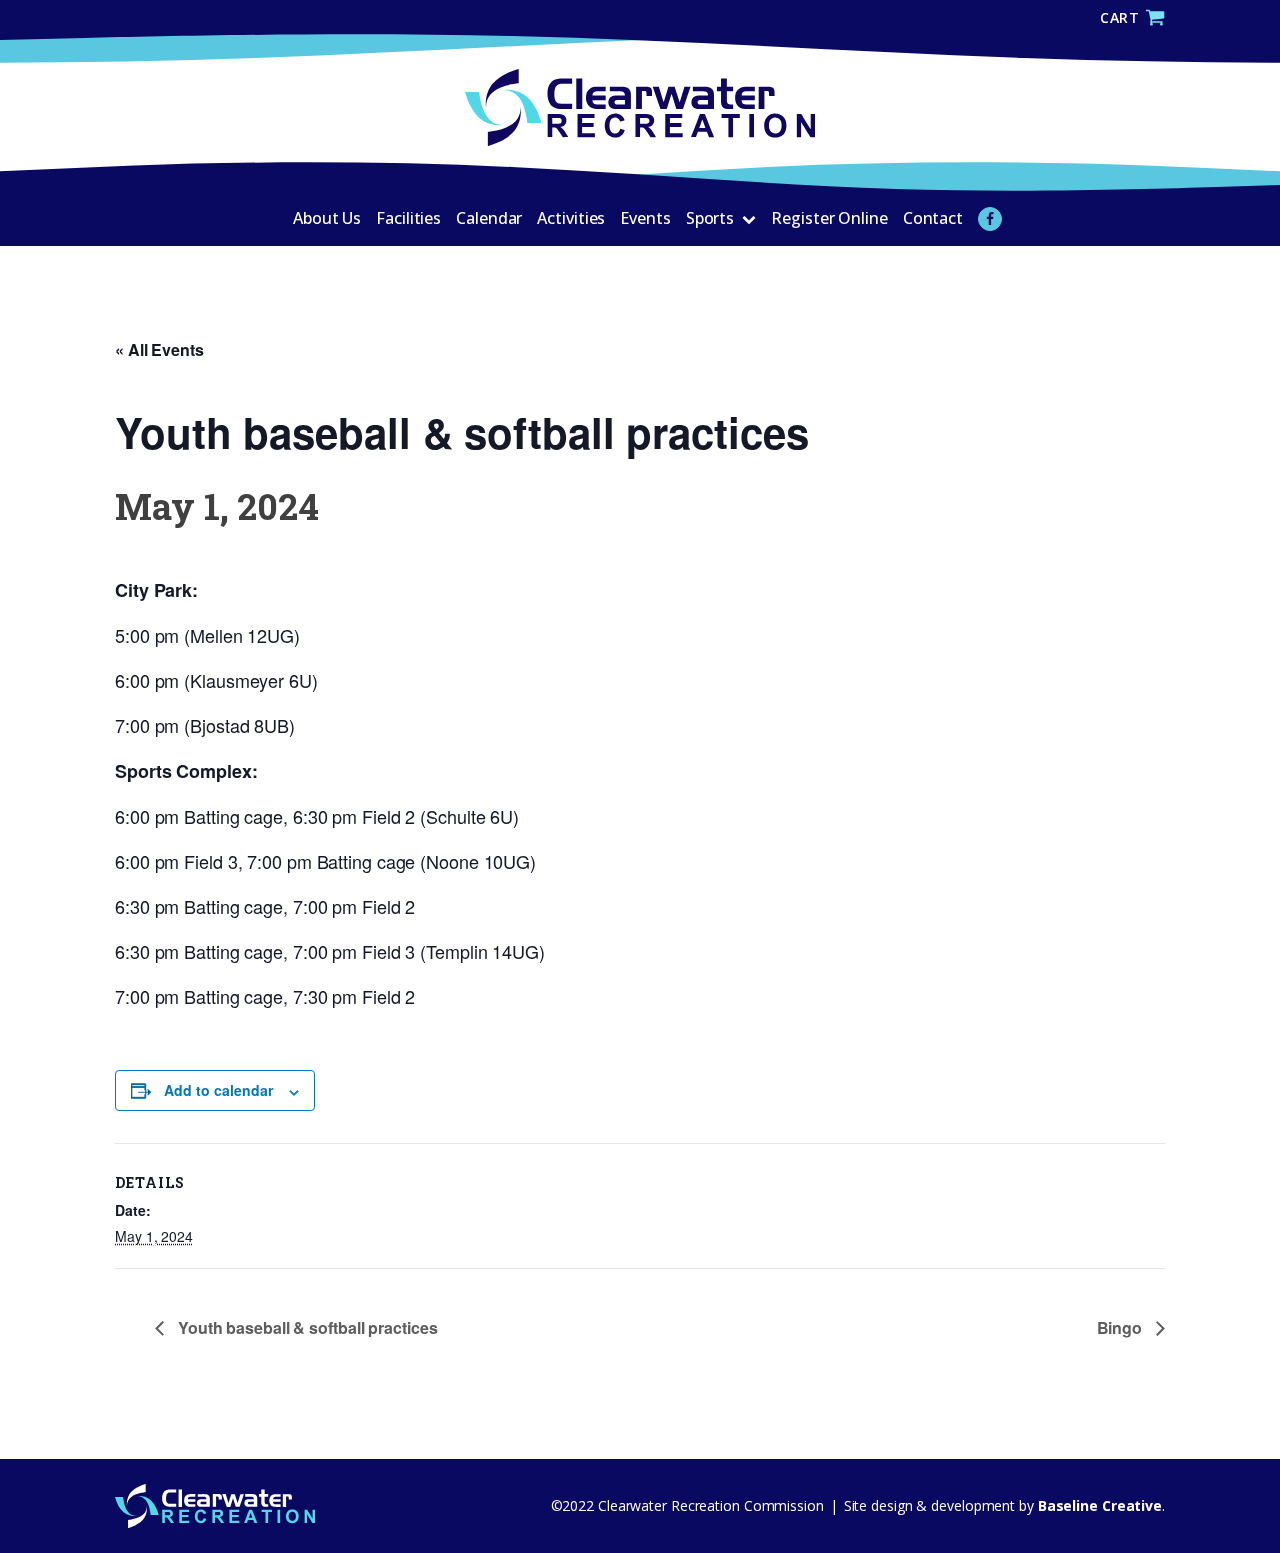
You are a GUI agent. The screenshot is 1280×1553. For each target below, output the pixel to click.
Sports (710, 218)
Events (645, 218)
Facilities (408, 218)
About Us (327, 218)
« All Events (159, 349)
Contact (933, 218)
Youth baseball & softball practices (305, 1327)
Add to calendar (218, 1090)
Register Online (829, 218)
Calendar (489, 218)
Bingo (1121, 1327)
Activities (571, 218)
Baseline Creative (1098, 1505)
